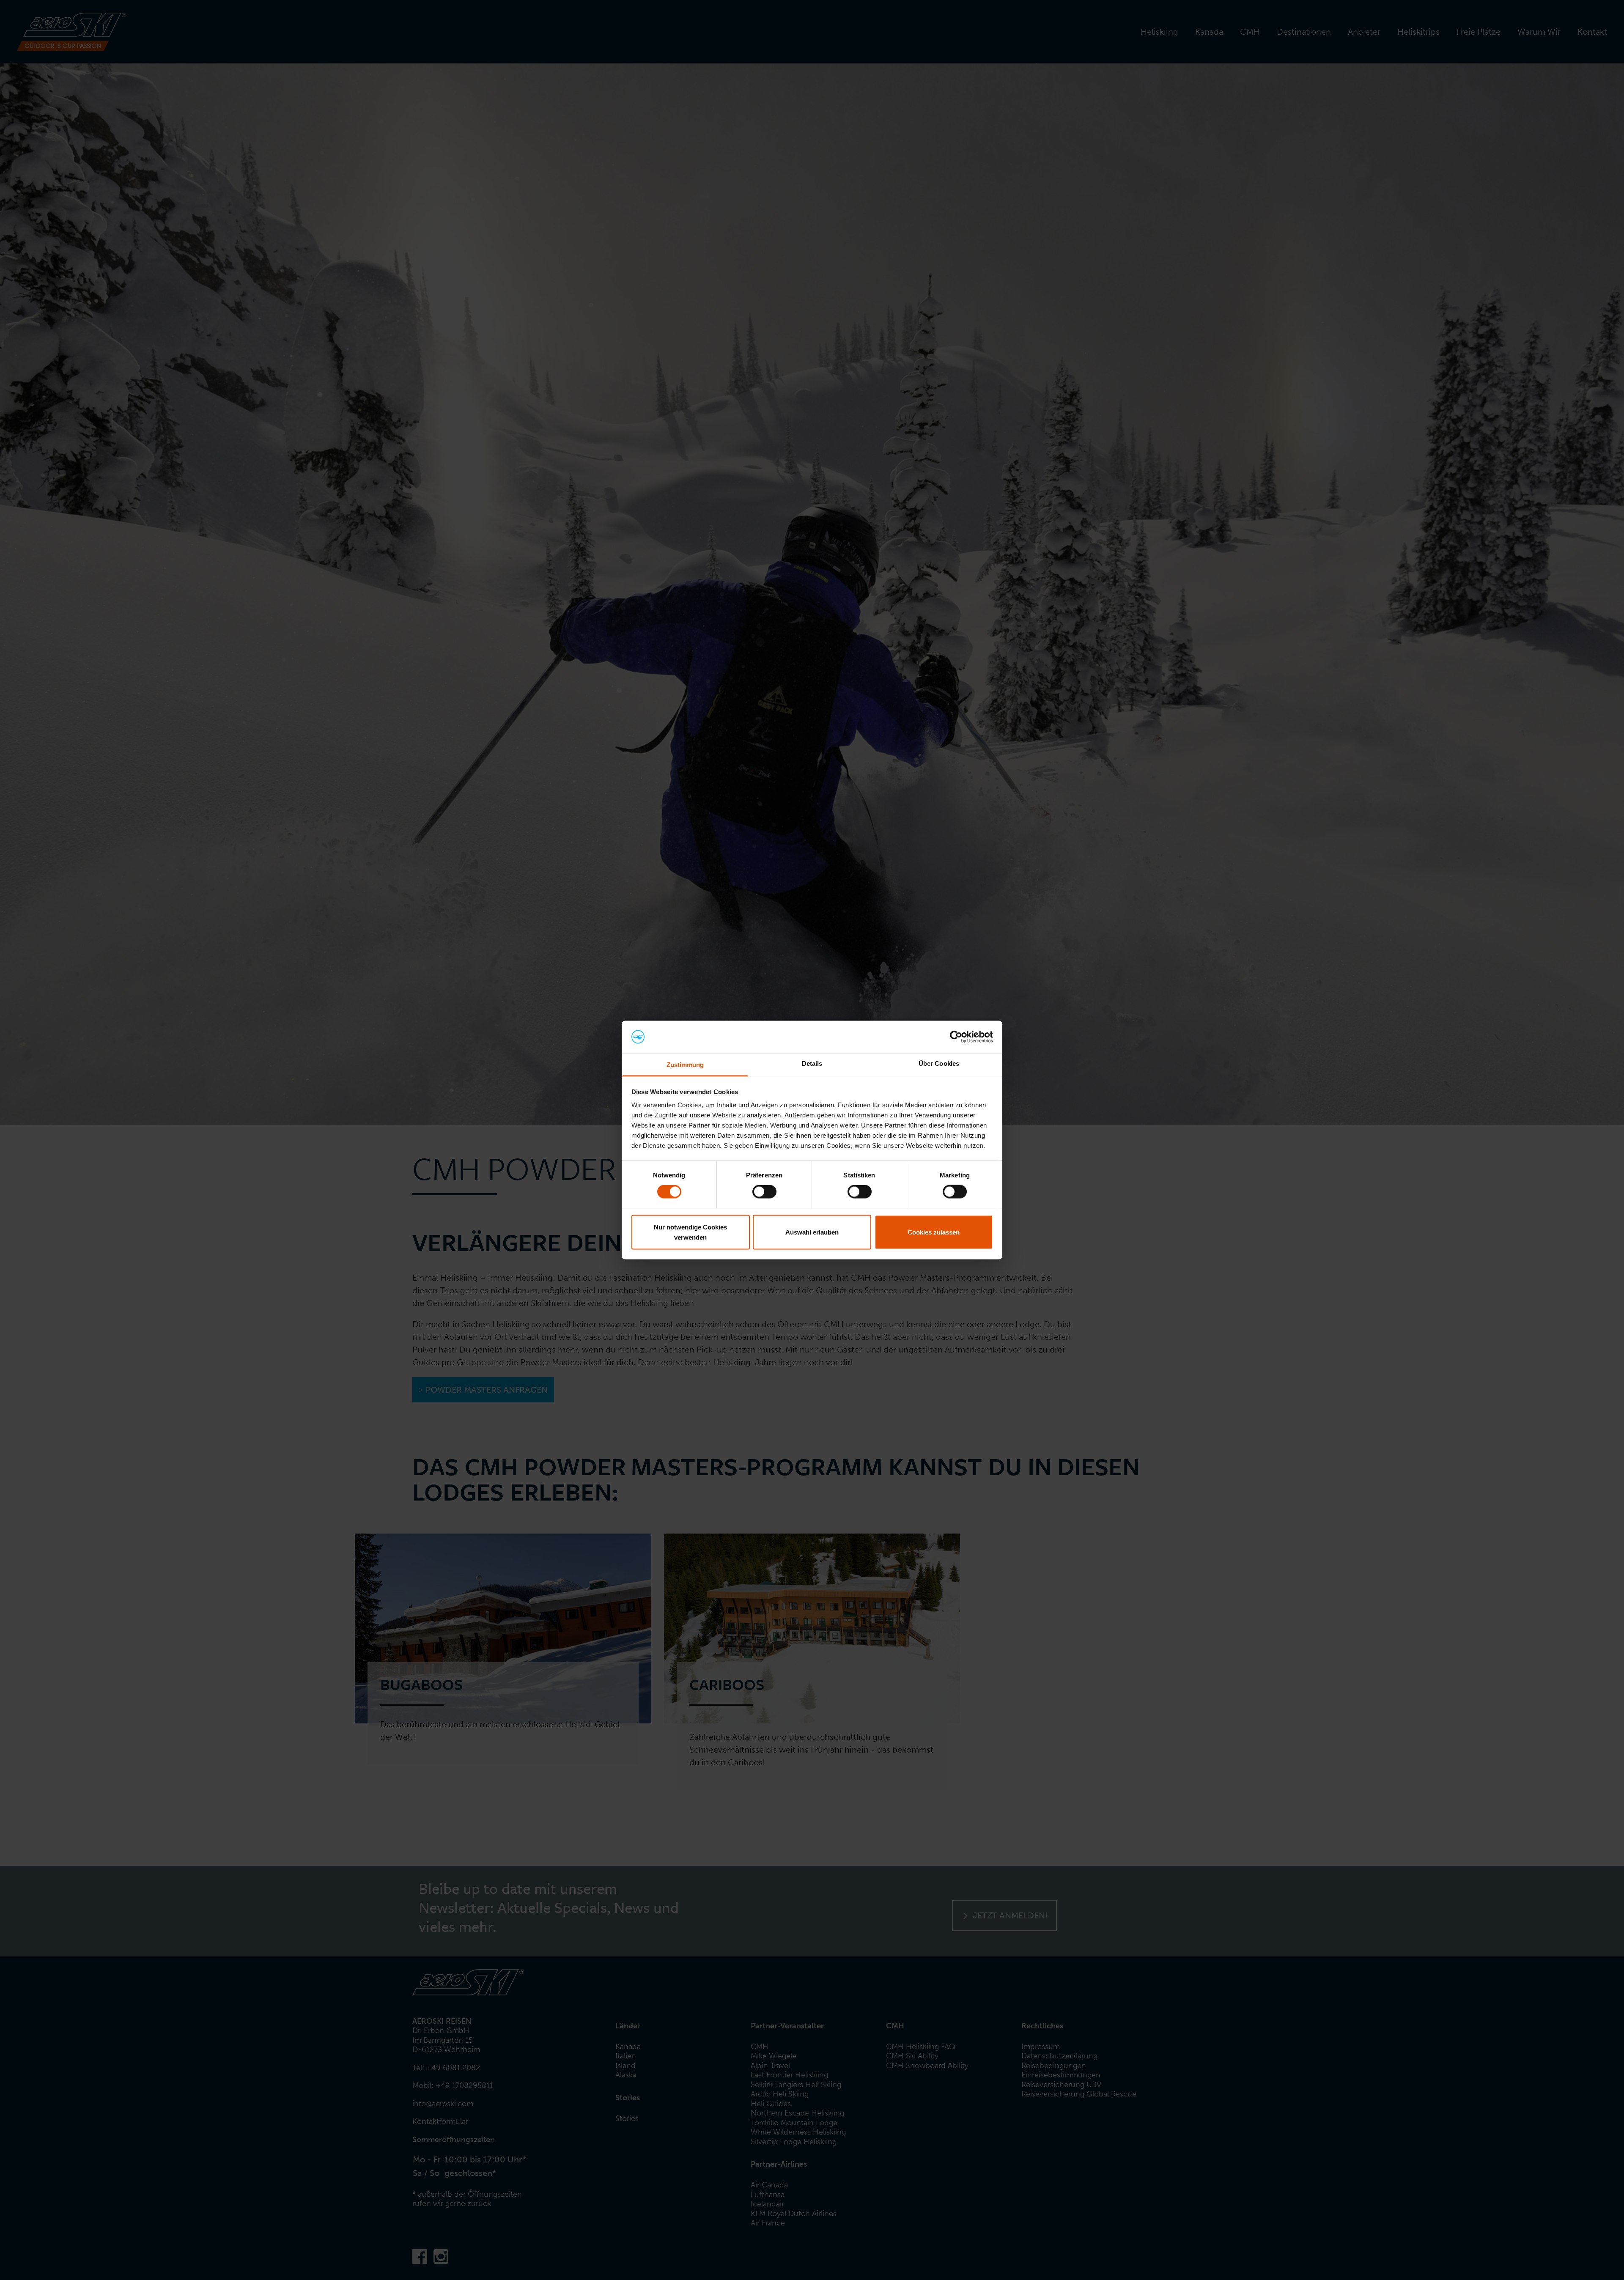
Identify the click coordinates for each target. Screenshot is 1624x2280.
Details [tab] (812, 1063)
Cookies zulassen (934, 1232)
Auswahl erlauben (812, 1232)
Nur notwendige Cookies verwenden (690, 1232)
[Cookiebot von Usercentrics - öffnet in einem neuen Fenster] (956, 1037)
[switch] (764, 1192)
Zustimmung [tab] (685, 1065)
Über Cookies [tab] (939, 1063)
